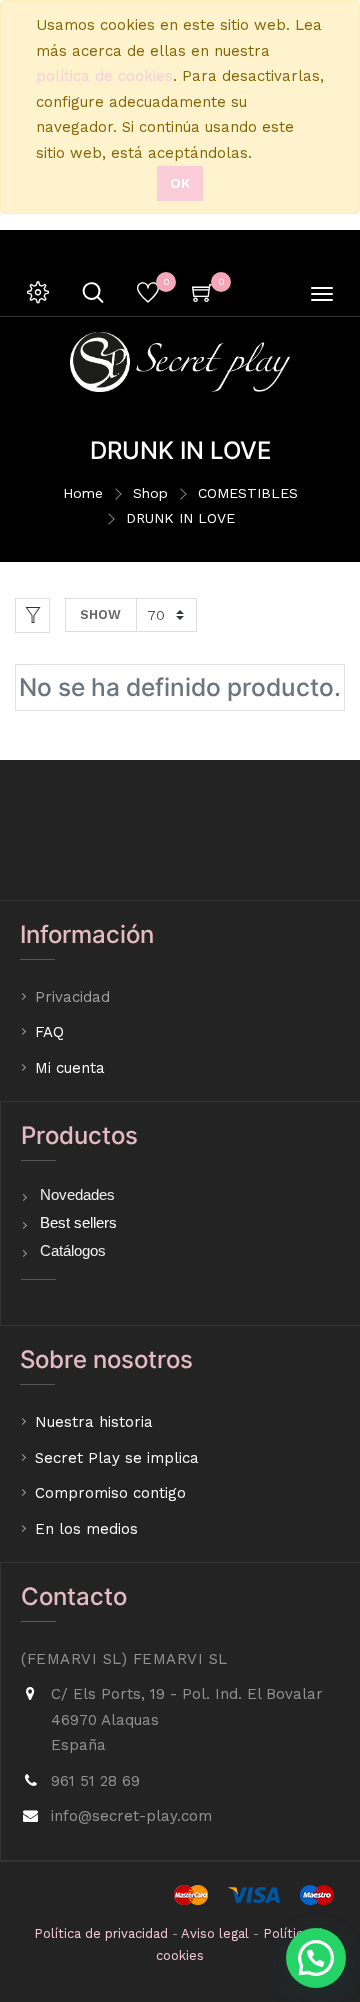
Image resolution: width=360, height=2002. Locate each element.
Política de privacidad (101, 1933)
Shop (150, 493)
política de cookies (104, 76)
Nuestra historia (94, 1422)
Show (100, 614)
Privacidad (75, 997)
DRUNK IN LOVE (180, 518)
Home (83, 493)
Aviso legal (215, 1933)
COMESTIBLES (248, 493)
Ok (180, 183)
